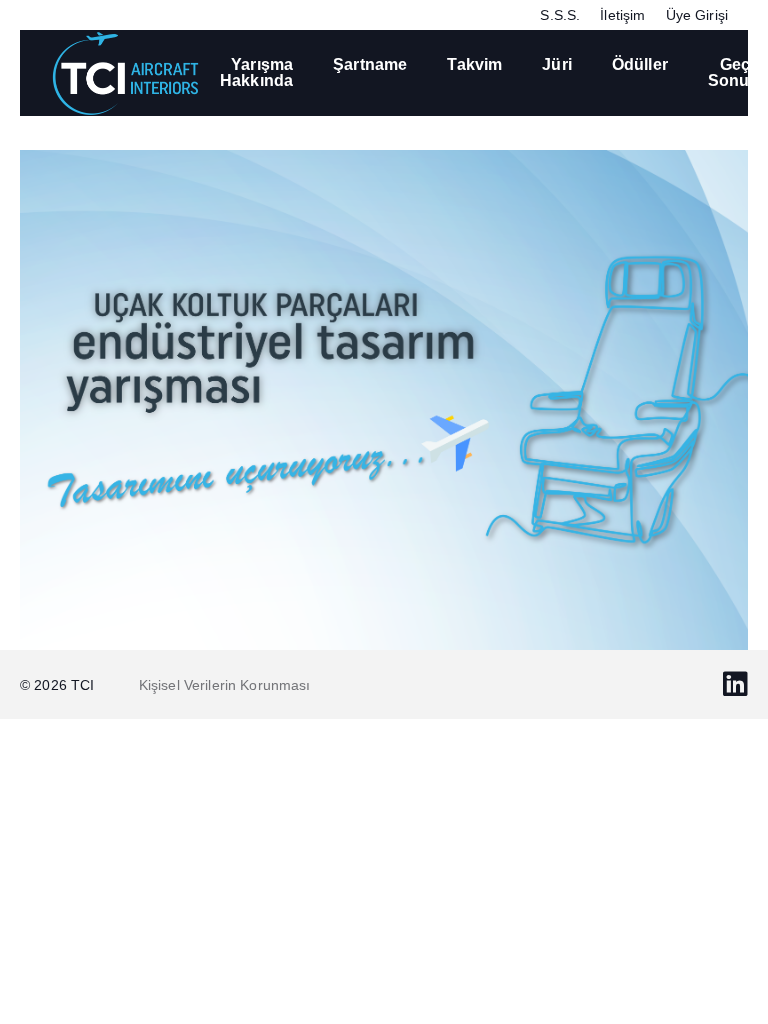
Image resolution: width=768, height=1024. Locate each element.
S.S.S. (560, 15)
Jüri (557, 64)
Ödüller (640, 64)
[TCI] (125, 72)
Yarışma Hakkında (256, 72)
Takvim (474, 64)
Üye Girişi (697, 15)
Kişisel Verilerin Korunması (225, 685)
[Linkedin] (735, 684)
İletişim (622, 15)
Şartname (370, 64)
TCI (85, 685)
